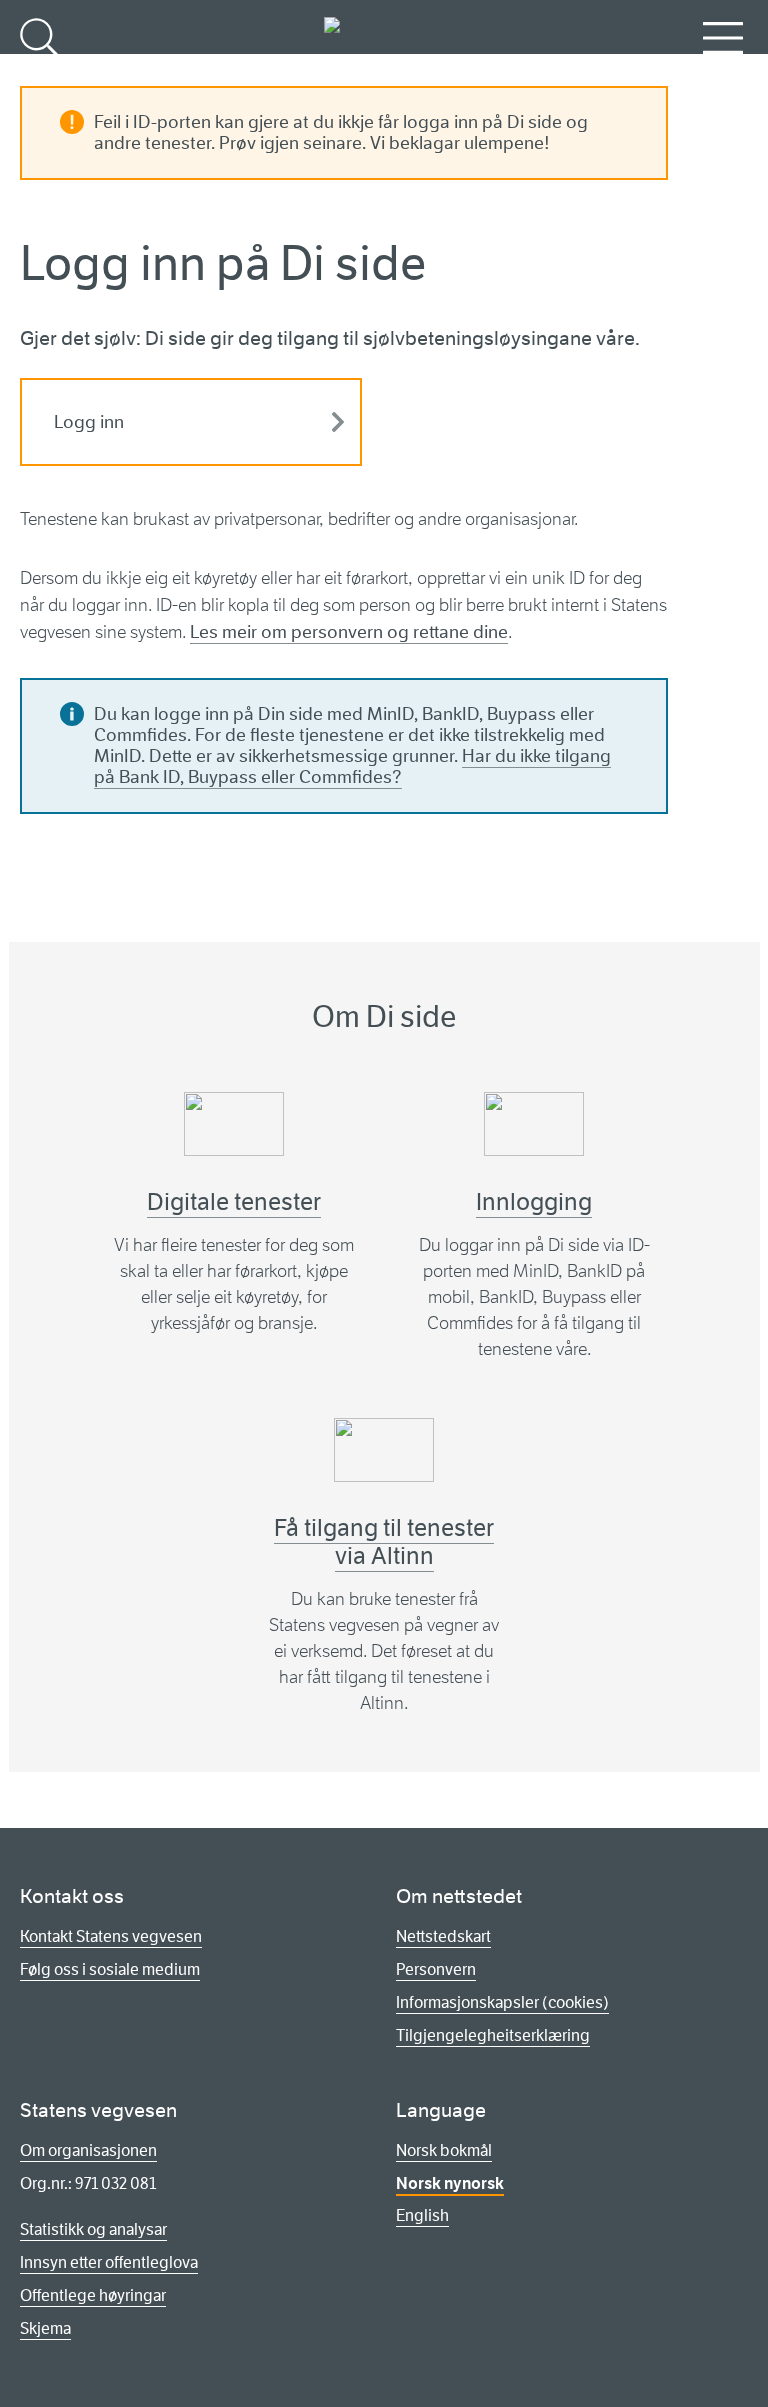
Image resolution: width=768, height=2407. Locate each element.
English (422, 2215)
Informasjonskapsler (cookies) (502, 2002)
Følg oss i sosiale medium (110, 1969)
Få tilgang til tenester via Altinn (384, 1542)
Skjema (45, 2328)
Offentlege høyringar (93, 2295)
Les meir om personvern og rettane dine (349, 632)
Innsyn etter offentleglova (109, 2262)
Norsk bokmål (444, 2150)
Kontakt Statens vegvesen (111, 1936)
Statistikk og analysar (93, 2229)
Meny (723, 70)
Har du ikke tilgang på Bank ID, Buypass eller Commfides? (352, 766)
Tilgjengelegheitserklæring (493, 2035)
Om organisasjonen (88, 2150)
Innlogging (534, 1202)
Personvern (436, 1969)
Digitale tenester (234, 1202)
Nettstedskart (443, 1936)
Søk (40, 70)
